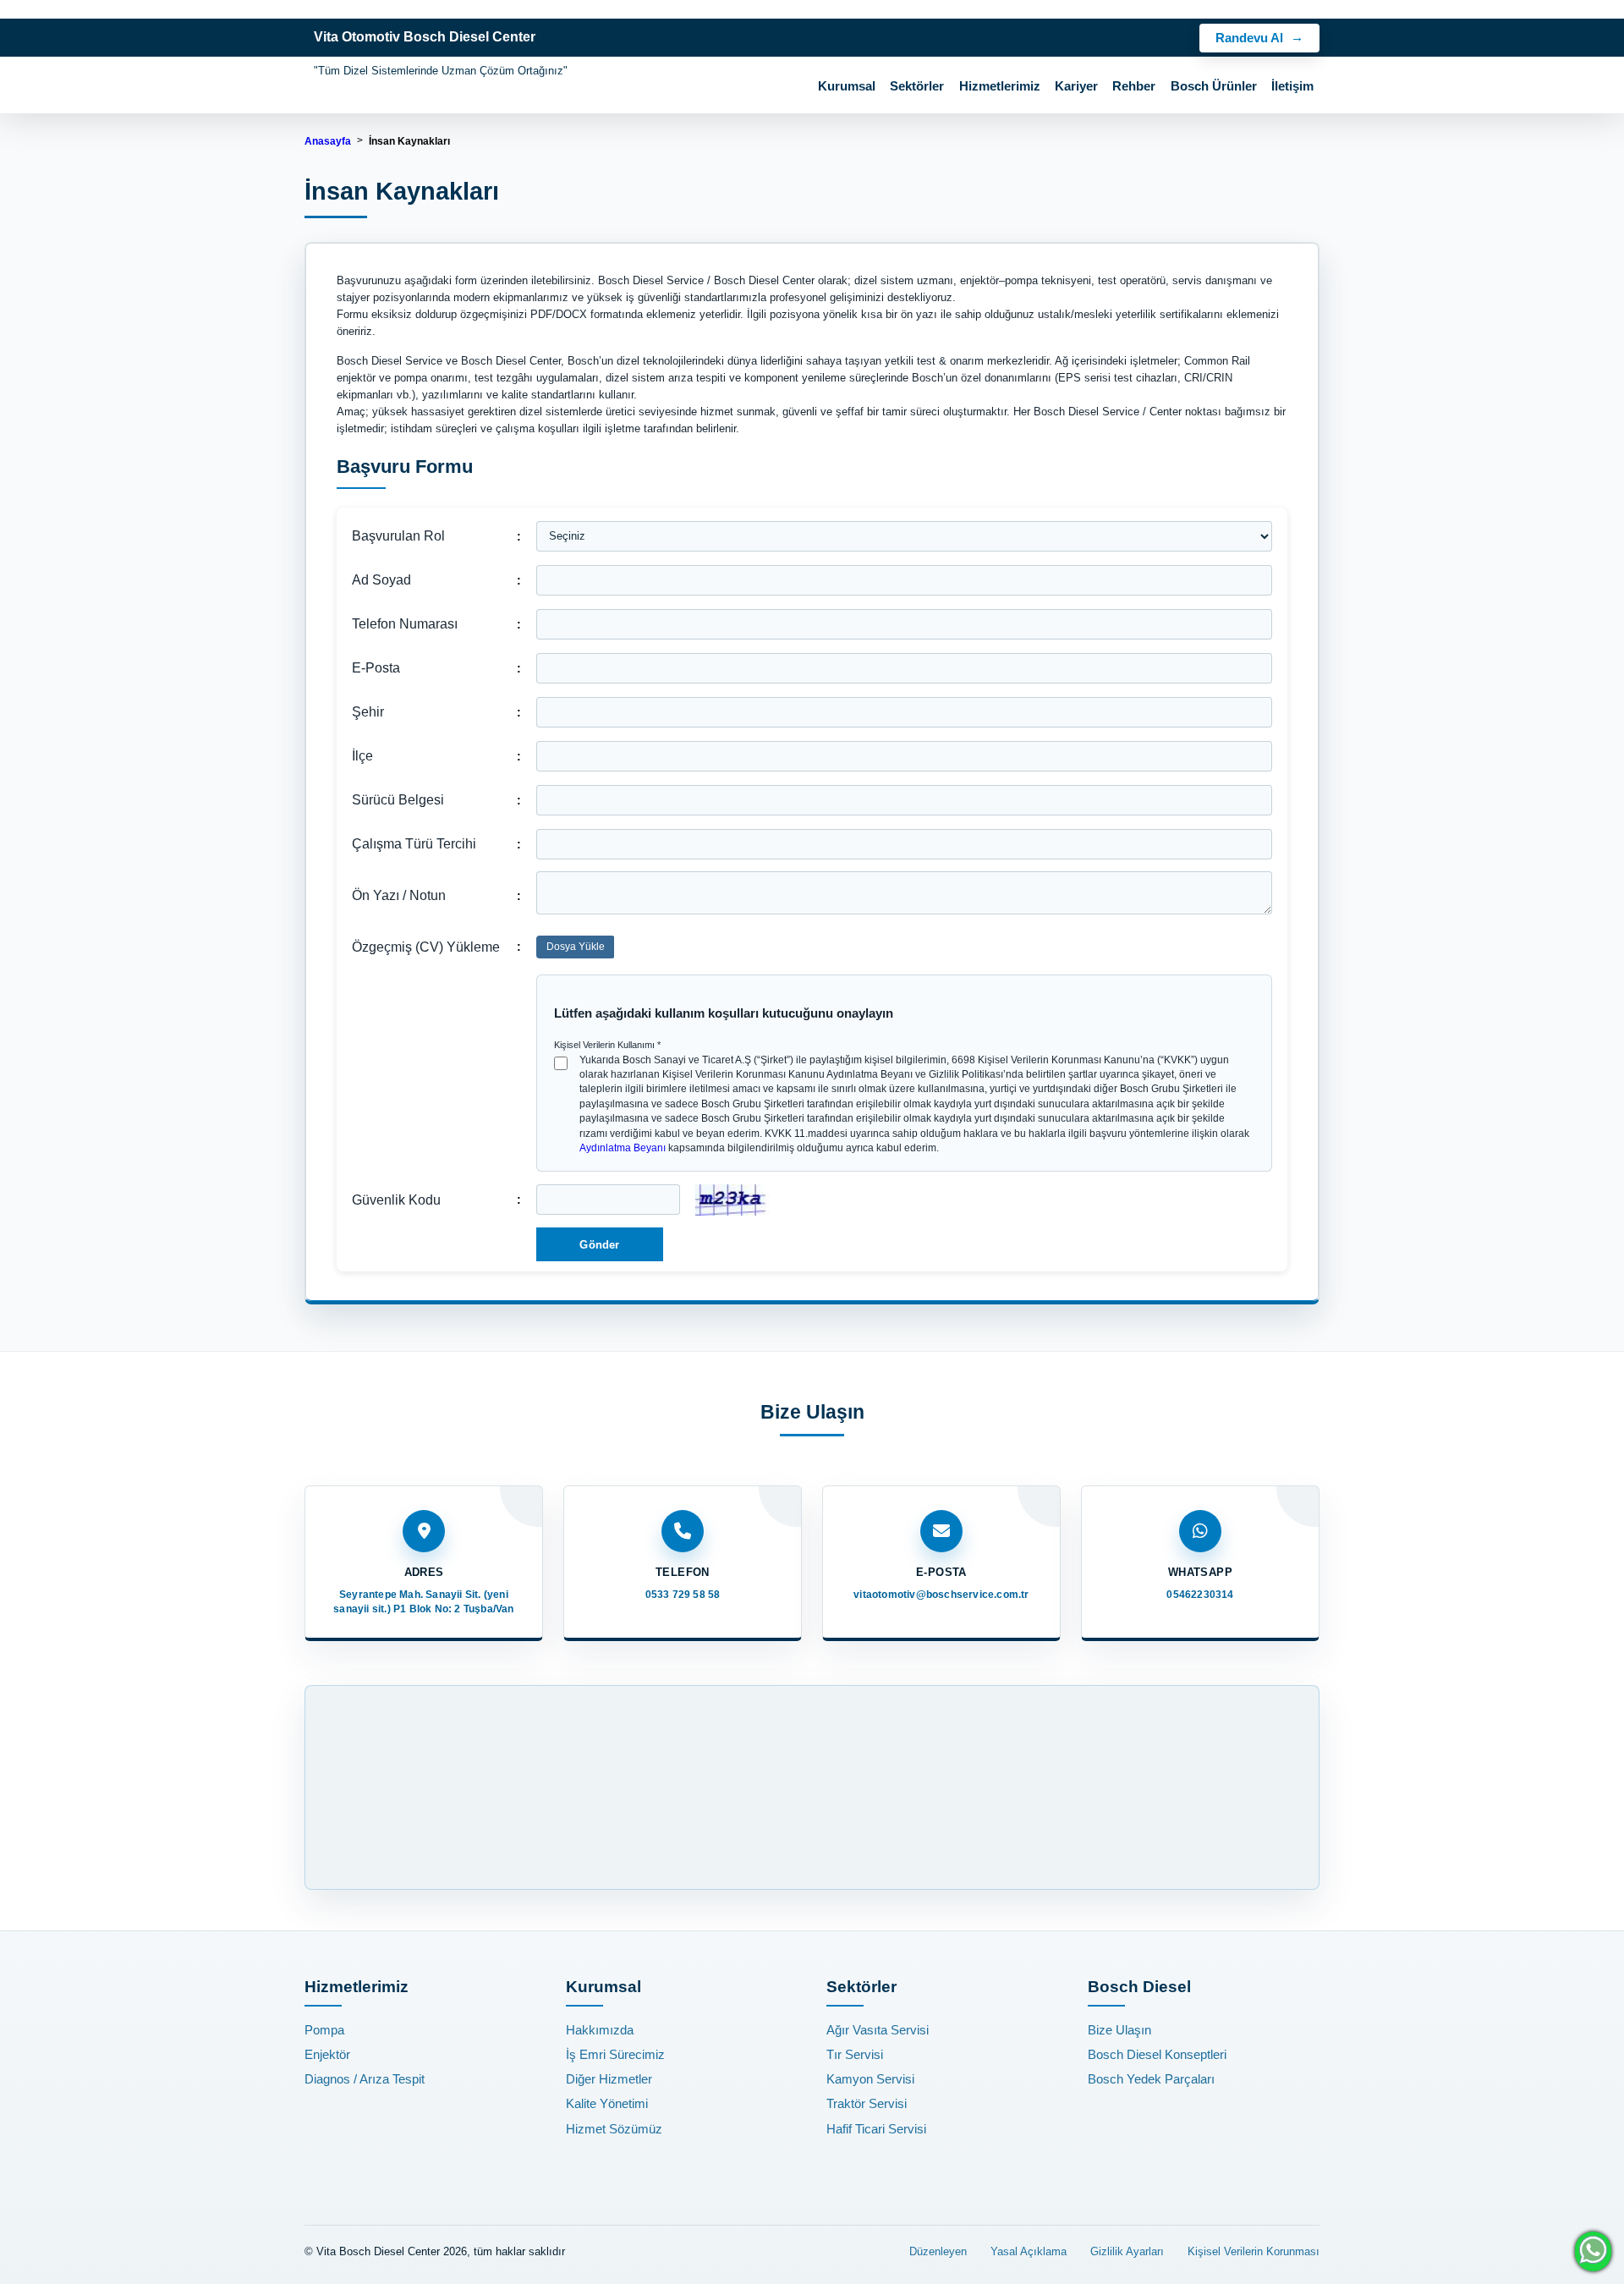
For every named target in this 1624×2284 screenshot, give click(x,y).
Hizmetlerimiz (1000, 86)
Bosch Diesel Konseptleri (1157, 2054)
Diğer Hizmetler (609, 2079)
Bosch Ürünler (1214, 86)
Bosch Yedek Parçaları (1151, 2079)
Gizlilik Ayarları (1127, 2251)
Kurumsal (847, 86)
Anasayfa (328, 141)
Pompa (324, 2030)
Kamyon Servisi (870, 2079)
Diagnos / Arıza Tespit (365, 2079)
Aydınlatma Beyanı (623, 1148)
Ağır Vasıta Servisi (878, 2030)
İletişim (1292, 86)
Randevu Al (1249, 38)
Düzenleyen (938, 2251)
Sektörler (917, 86)
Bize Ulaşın (1119, 2030)
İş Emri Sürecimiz (615, 2054)
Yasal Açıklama (1029, 2251)
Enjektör (327, 2054)
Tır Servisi (855, 2054)
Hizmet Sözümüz (614, 2129)
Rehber (1134, 86)
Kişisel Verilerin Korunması (1254, 2251)
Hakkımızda (600, 2030)
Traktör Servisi (867, 2103)
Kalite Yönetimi (607, 2103)
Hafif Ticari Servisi (876, 2129)
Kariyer (1076, 86)
